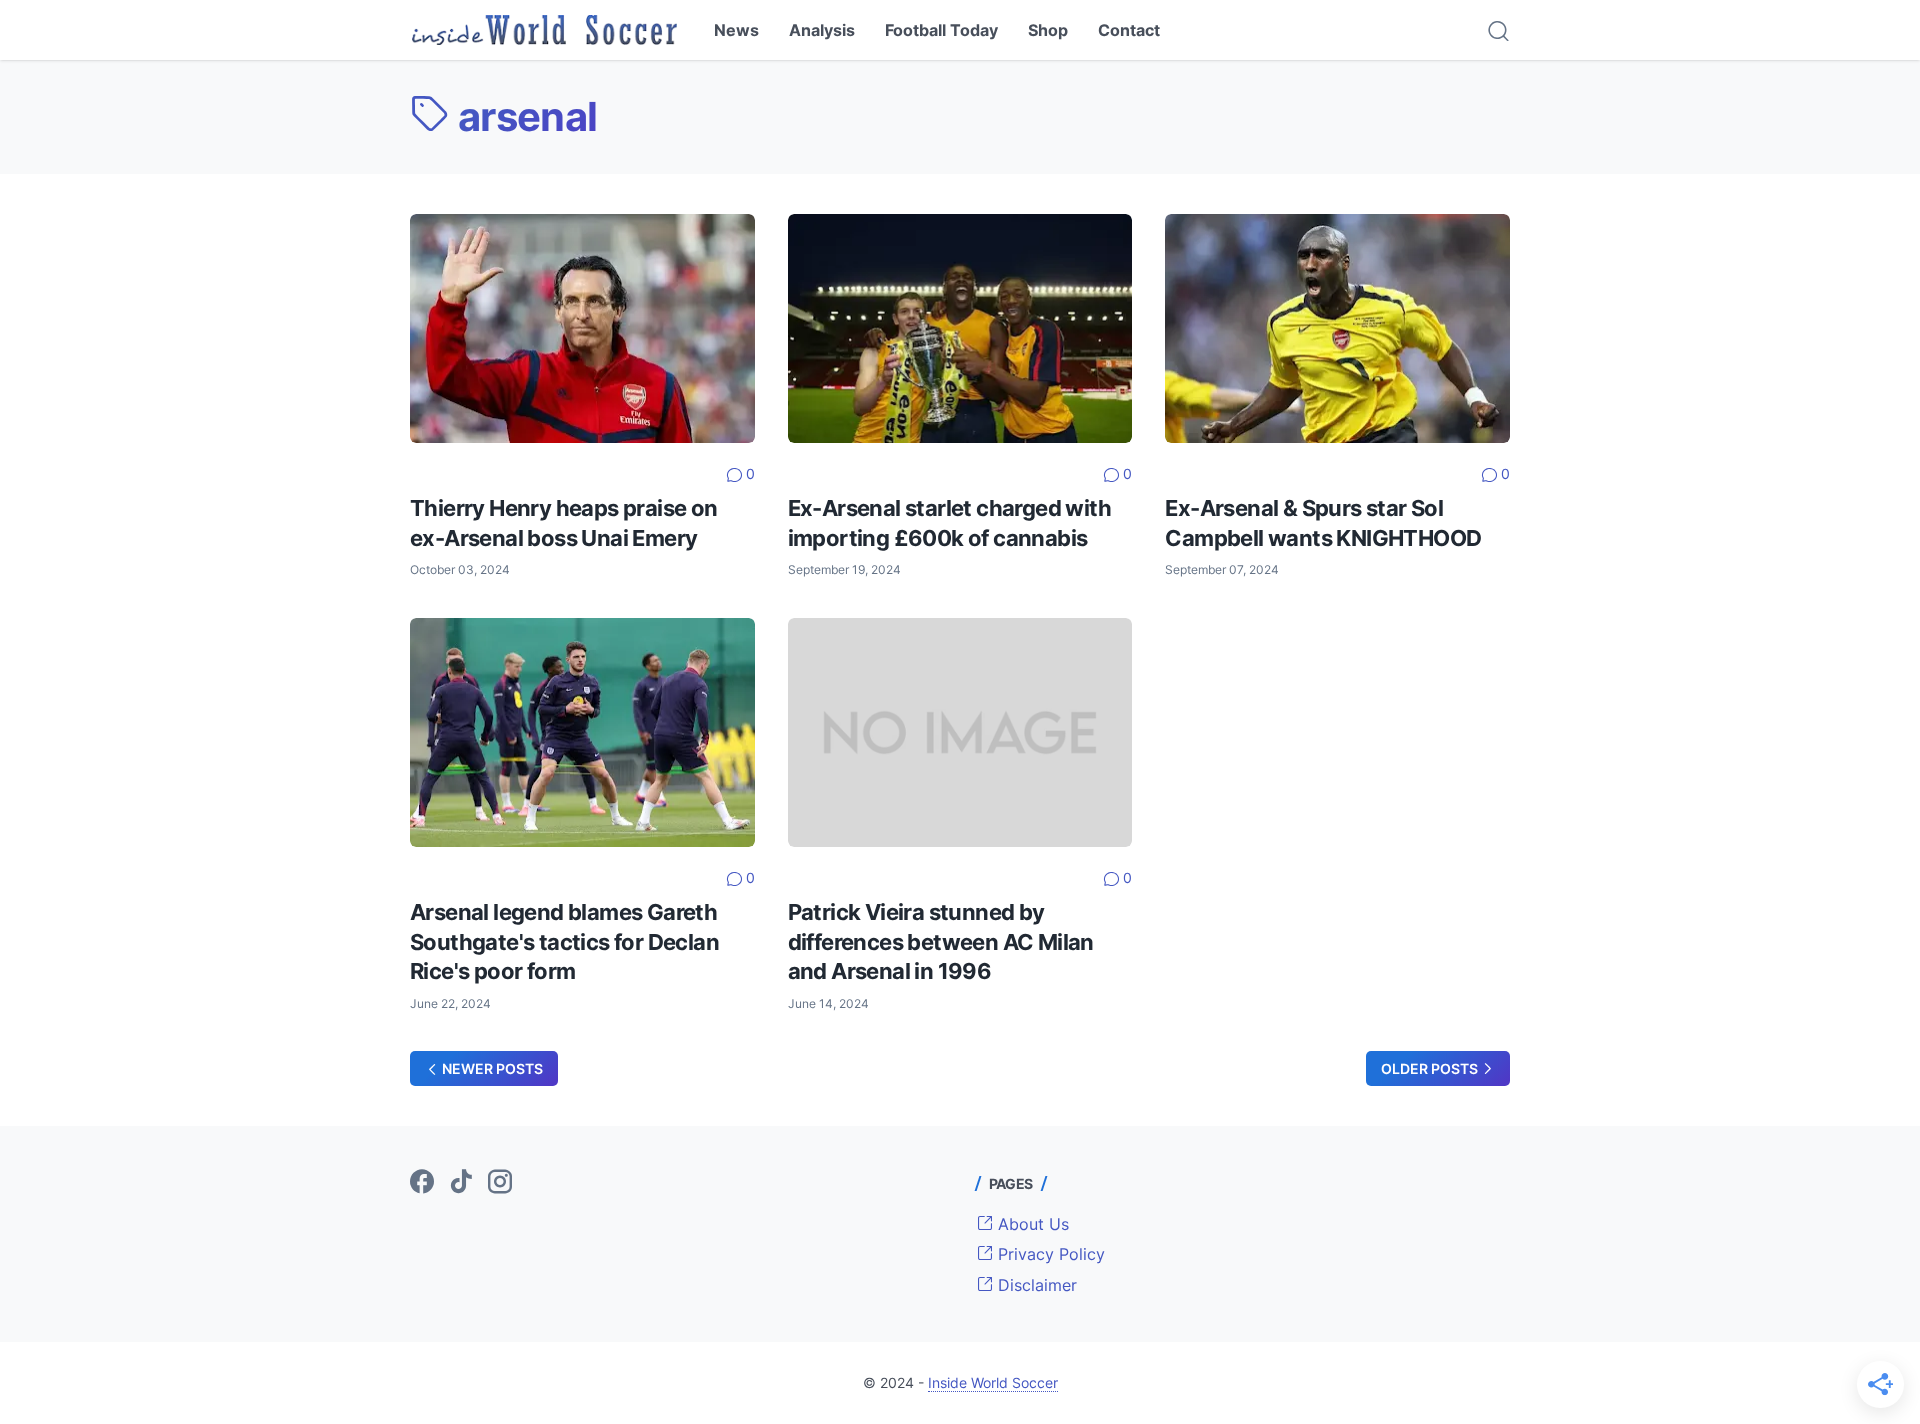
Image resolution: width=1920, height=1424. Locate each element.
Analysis (822, 30)
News (736, 30)
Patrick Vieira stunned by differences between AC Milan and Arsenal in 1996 (941, 941)
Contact (1129, 30)
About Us (1031, 1224)
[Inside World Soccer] (544, 30)
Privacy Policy (1049, 1254)
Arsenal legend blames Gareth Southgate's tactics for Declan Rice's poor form (564, 941)
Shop (1048, 30)
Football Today (941, 30)
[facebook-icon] (422, 1183)
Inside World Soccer (993, 1382)
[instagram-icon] (500, 1183)
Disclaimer (1035, 1285)
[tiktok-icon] (461, 1183)
